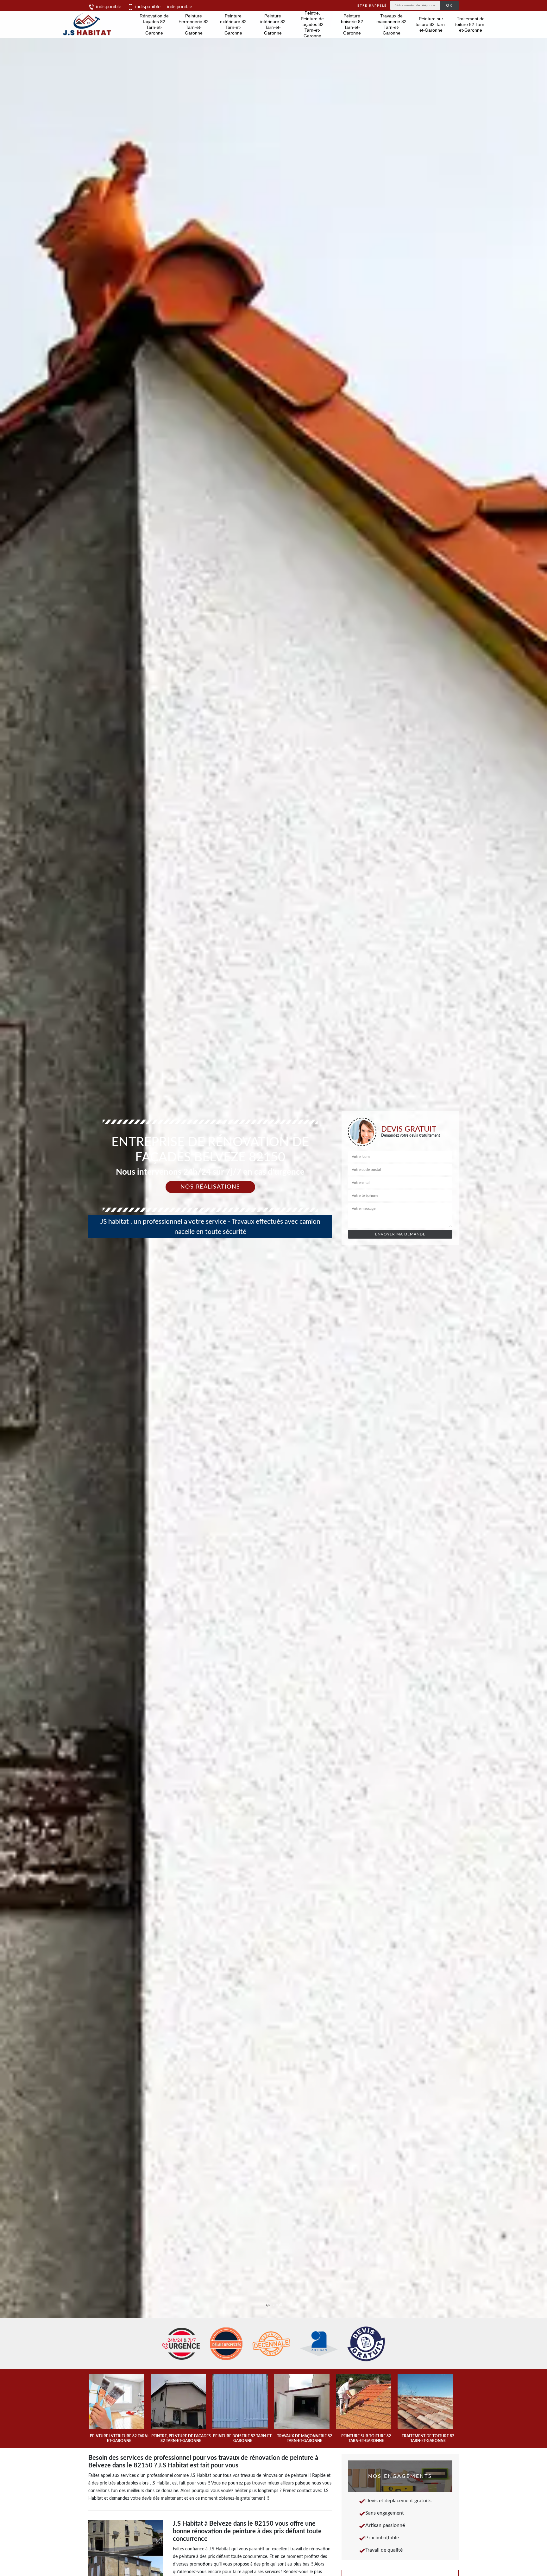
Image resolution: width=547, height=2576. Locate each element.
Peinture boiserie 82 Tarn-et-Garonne (352, 24)
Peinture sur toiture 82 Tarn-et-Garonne (431, 24)
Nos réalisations (210, 1187)
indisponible (108, 7)
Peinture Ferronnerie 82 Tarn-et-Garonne (194, 24)
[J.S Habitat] (86, 24)
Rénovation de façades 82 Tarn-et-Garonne (154, 24)
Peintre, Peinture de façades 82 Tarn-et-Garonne (312, 24)
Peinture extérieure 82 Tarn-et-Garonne (233, 24)
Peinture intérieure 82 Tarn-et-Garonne (273, 24)
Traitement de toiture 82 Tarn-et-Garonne (471, 24)
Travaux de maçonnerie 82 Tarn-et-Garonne (391, 24)
